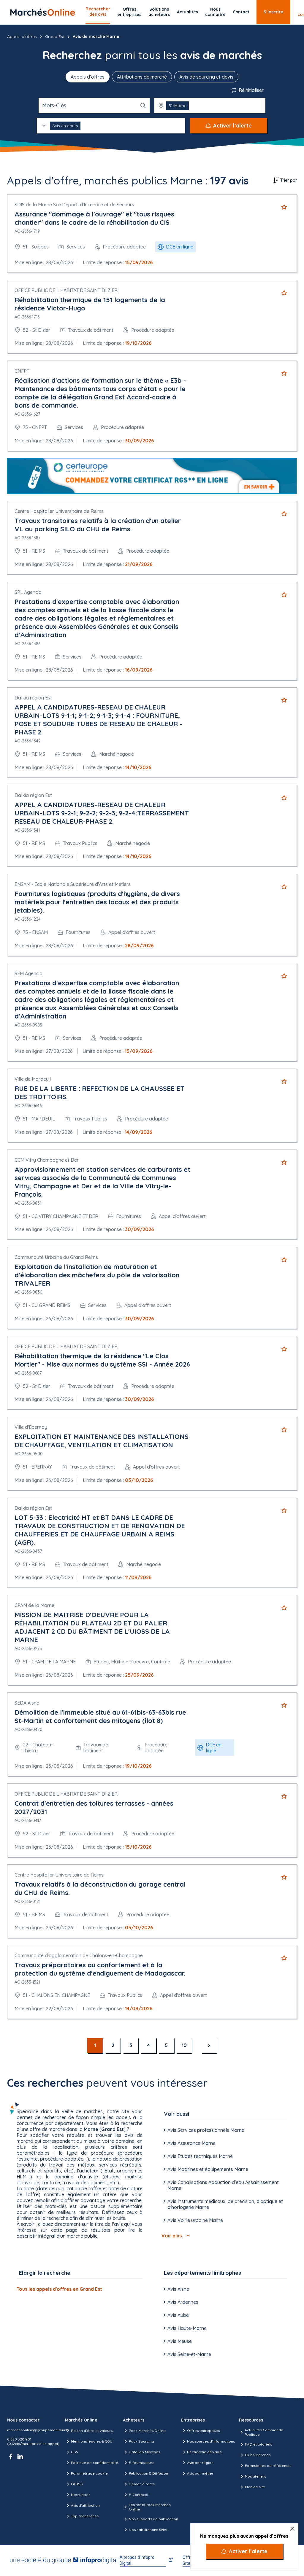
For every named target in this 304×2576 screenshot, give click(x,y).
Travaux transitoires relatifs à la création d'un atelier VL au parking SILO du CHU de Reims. (98, 525)
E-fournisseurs (141, 2463)
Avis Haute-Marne (187, 2328)
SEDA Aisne (27, 1703)
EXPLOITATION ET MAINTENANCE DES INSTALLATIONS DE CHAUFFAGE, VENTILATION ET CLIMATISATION (102, 1441)
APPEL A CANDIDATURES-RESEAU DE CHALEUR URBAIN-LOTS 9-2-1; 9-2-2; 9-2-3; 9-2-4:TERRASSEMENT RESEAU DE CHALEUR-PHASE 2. (102, 813)
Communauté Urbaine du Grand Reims (56, 1257)
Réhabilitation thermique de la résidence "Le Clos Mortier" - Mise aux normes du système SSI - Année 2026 (102, 1360)
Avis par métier (200, 2473)
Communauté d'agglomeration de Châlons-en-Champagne (79, 1955)
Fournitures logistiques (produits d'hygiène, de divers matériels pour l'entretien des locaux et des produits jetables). (97, 902)
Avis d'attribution (85, 2505)
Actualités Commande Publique (264, 2432)
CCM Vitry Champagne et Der (47, 1160)
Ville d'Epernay (31, 1427)
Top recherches (85, 2516)
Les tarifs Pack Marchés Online (150, 2507)
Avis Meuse (180, 2341)
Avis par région (200, 2463)
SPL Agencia (28, 592)
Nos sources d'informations (211, 2441)
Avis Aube (178, 2315)
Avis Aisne (178, 2289)
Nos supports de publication (153, 2519)
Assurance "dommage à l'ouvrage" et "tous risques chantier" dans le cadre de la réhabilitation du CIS (94, 218)
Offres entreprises (129, 12)
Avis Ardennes (183, 2302)
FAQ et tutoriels (258, 2444)
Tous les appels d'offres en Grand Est (59, 2289)
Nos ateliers (255, 2476)
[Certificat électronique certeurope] (152, 476)
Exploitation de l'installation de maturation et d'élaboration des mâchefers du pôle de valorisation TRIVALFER (97, 1275)
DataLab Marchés (144, 2452)
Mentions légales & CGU (92, 2441)
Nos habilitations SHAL (148, 2530)
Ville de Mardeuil (33, 1079)
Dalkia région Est (33, 698)
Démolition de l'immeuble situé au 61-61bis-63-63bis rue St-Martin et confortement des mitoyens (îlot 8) (100, 1716)
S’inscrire (273, 12)
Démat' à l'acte (142, 2484)
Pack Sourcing (141, 2441)
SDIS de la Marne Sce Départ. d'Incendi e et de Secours (74, 205)
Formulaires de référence (268, 2466)
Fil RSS (77, 2484)
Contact (241, 12)
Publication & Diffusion (148, 2473)
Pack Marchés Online (147, 2431)
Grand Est (55, 36)
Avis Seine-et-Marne (189, 2354)
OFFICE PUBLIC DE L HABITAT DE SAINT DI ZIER (66, 290)
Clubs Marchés (258, 2455)
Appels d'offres (22, 36)
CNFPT (22, 371)
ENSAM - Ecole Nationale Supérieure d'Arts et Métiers (73, 884)
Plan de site (255, 2487)
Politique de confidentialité (95, 2463)
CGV (75, 2452)
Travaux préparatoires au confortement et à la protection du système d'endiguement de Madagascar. (100, 1969)
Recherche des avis (204, 2452)
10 (184, 2045)
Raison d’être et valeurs (92, 2431)
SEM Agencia (28, 973)
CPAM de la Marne (34, 1605)
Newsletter (80, 2495)
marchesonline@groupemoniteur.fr (38, 2430)
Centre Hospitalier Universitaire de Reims (59, 511)
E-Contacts (138, 2495)
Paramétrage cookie (89, 2473)
